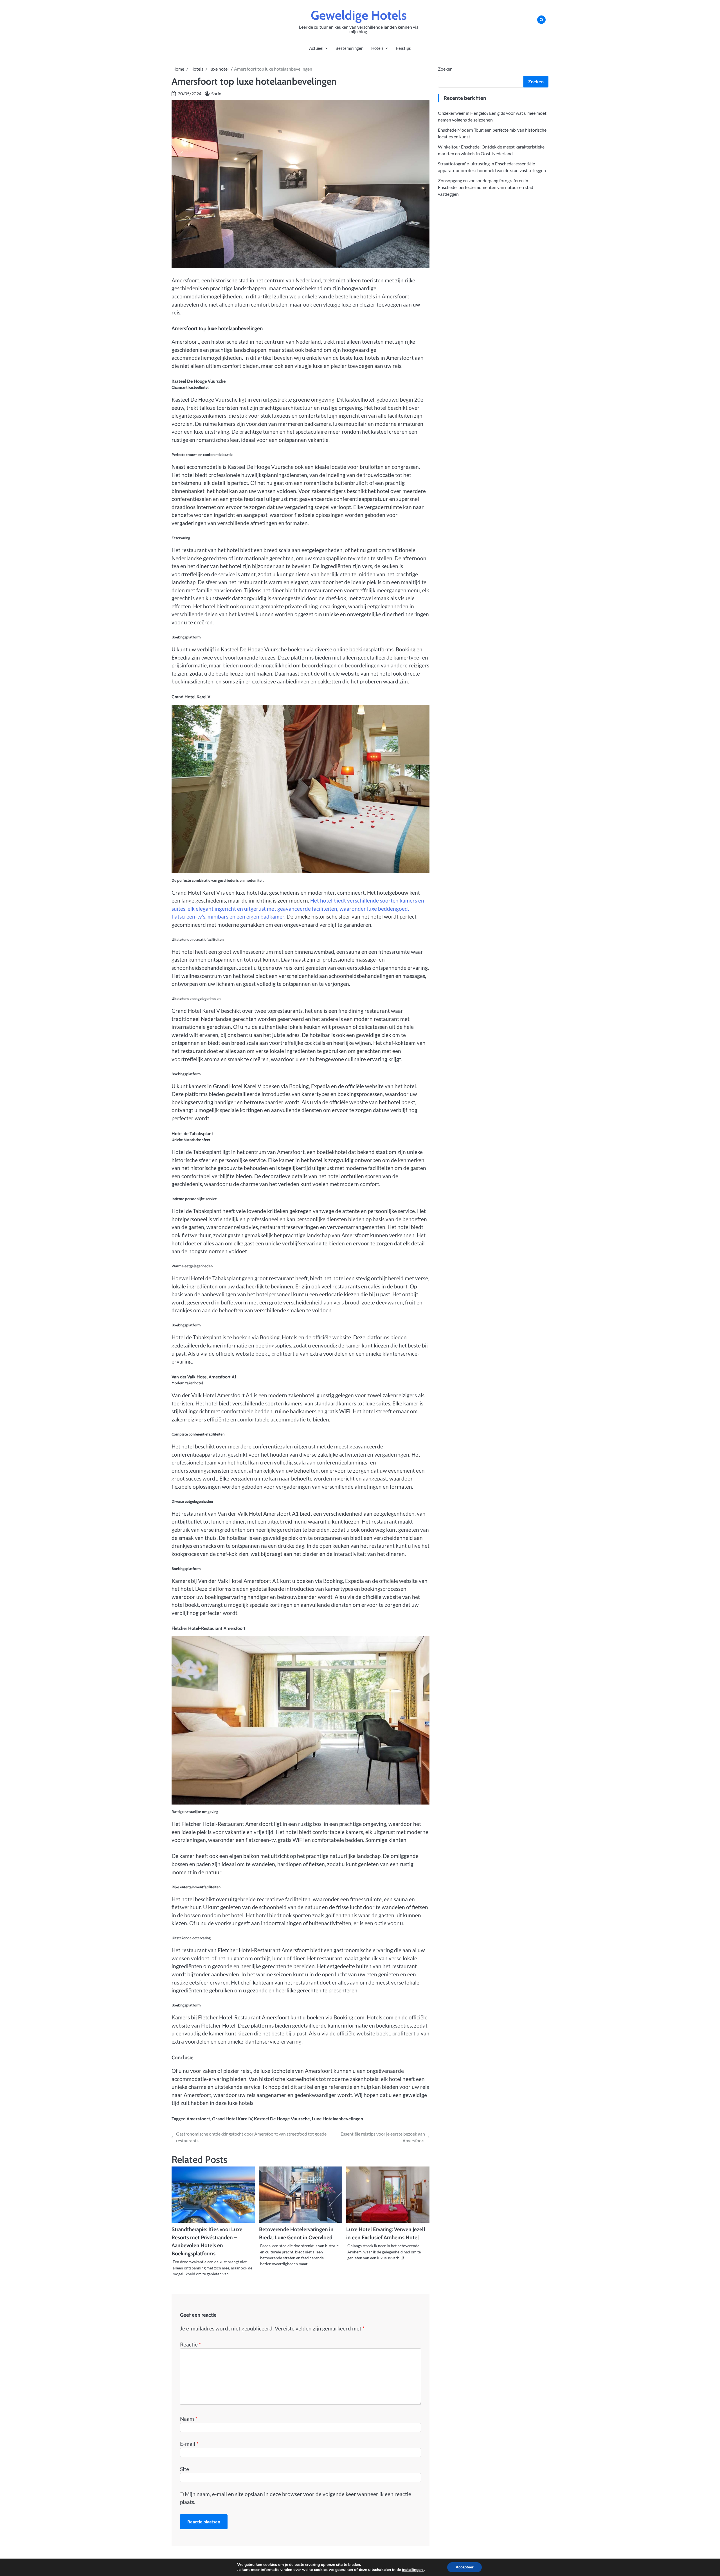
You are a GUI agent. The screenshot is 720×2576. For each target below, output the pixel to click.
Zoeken (445, 69)
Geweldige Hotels (359, 15)
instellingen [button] (413, 2570)
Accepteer (464, 2567)
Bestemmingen (349, 48)
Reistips (403, 48)
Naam (189, 2419)
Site (184, 2469)
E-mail (189, 2444)
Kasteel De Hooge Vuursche (282, 2119)
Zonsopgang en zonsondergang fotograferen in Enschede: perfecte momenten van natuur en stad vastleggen (486, 187)
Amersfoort (198, 2119)
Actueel (316, 48)
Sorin (216, 94)
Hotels (377, 48)
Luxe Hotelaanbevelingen (337, 2119)
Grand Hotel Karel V (232, 2119)
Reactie (191, 2344)
